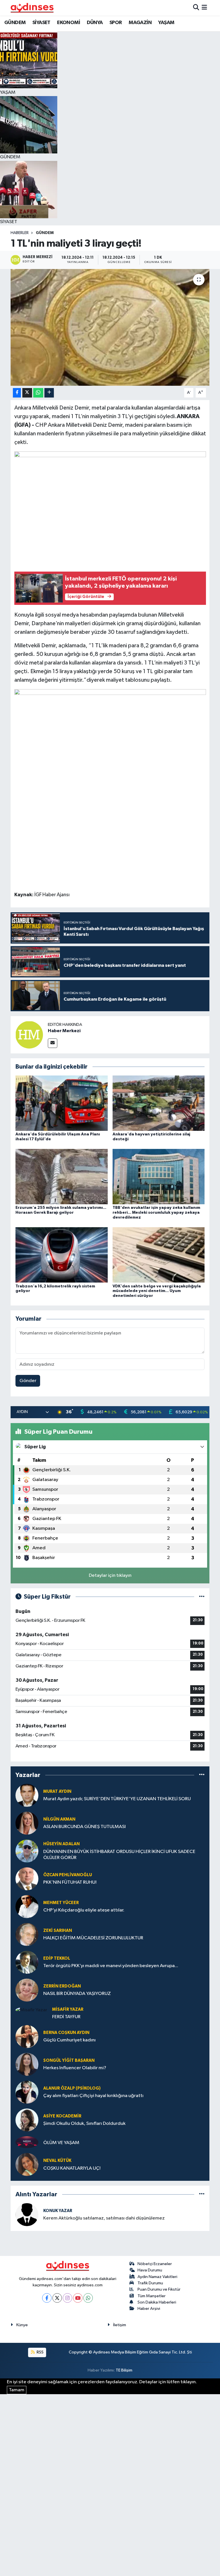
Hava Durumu (150, 2270)
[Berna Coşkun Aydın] (27, 2036)
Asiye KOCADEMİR (62, 2116)
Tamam (17, 2390)
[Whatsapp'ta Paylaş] (38, 393)
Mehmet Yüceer (61, 1903)
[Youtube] (78, 2298)
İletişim (120, 2325)
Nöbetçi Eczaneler (155, 2264)
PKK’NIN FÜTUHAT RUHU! (70, 1882)
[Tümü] (202, 1775)
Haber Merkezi (64, 1031)
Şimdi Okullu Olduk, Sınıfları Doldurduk (84, 2124)
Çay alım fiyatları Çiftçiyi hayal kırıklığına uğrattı (93, 2096)
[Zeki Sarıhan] (27, 1934)
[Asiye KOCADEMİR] (27, 2120)
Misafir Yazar (68, 2009)
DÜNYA (95, 23)
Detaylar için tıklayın (110, 1576)
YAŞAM (166, 23)
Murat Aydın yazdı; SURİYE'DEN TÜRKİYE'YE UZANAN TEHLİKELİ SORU (117, 1799)
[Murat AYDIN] (27, 1795)
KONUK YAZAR (58, 2211)
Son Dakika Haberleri (157, 2302)
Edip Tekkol (57, 1958)
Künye (22, 2325)
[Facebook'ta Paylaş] (17, 393)
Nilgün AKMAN (59, 1819)
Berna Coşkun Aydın (66, 2033)
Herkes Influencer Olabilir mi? (75, 2068)
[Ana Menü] (204, 8)
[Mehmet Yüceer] (27, 1906)
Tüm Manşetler (152, 2296)
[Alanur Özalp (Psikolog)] (27, 2092)
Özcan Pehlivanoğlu (68, 1875)
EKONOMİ (68, 23)
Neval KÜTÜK (57, 2161)
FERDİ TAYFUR (66, 2017)
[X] (57, 2298)
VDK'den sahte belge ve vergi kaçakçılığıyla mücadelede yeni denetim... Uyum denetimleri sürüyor (157, 1291)
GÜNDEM (15, 23)
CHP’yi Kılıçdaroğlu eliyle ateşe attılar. (84, 1910)
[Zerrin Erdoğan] (27, 1990)
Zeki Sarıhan (58, 1931)
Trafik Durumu (150, 2283)
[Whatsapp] (88, 2298)
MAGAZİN (140, 23)
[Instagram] (67, 2298)
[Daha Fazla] (49, 393)
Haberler (20, 233)
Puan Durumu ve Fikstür (159, 2289)
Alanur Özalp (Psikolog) (72, 2088)
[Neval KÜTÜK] (27, 2164)
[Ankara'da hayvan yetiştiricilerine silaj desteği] (159, 1103)
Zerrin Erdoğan (62, 1986)
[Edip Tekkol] (27, 1962)
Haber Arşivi (149, 2309)
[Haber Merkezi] (29, 1035)
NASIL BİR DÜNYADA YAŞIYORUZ (77, 1994)
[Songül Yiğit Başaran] (27, 2064)
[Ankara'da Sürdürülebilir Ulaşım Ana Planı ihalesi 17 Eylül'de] (62, 1103)
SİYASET (41, 23)
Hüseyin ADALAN (61, 1844)
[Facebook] (47, 2298)
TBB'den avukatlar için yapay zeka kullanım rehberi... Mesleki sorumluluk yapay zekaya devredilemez (156, 1213)
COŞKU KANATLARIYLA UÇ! (72, 2168)
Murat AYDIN (57, 1791)
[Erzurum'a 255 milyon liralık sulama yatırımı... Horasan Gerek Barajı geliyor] (62, 1177)
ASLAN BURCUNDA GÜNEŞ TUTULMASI (85, 1827)
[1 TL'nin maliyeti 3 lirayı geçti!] (110, 327)
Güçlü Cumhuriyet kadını (69, 2040)
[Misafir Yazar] (31, 2010)
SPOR (116, 23)
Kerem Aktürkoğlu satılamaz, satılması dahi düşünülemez (104, 2218)
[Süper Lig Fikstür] (202, 1597)
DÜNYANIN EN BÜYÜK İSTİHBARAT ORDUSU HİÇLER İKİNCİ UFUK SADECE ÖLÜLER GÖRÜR (119, 1855)
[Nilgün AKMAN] (27, 1823)
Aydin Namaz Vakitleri (157, 2277)
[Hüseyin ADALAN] (27, 1851)
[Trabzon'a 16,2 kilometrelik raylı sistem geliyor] (62, 1255)
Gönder (28, 1381)
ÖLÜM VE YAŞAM (61, 2143)
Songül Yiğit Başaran (69, 2060)
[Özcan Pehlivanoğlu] (27, 1879)
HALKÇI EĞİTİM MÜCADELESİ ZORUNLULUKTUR (93, 1938)
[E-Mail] (53, 1043)
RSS (40, 2352)
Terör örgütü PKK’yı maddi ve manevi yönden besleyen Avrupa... (111, 1966)
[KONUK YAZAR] (27, 2214)
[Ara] (196, 8)
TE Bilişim (124, 2370)
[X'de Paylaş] (27, 393)
